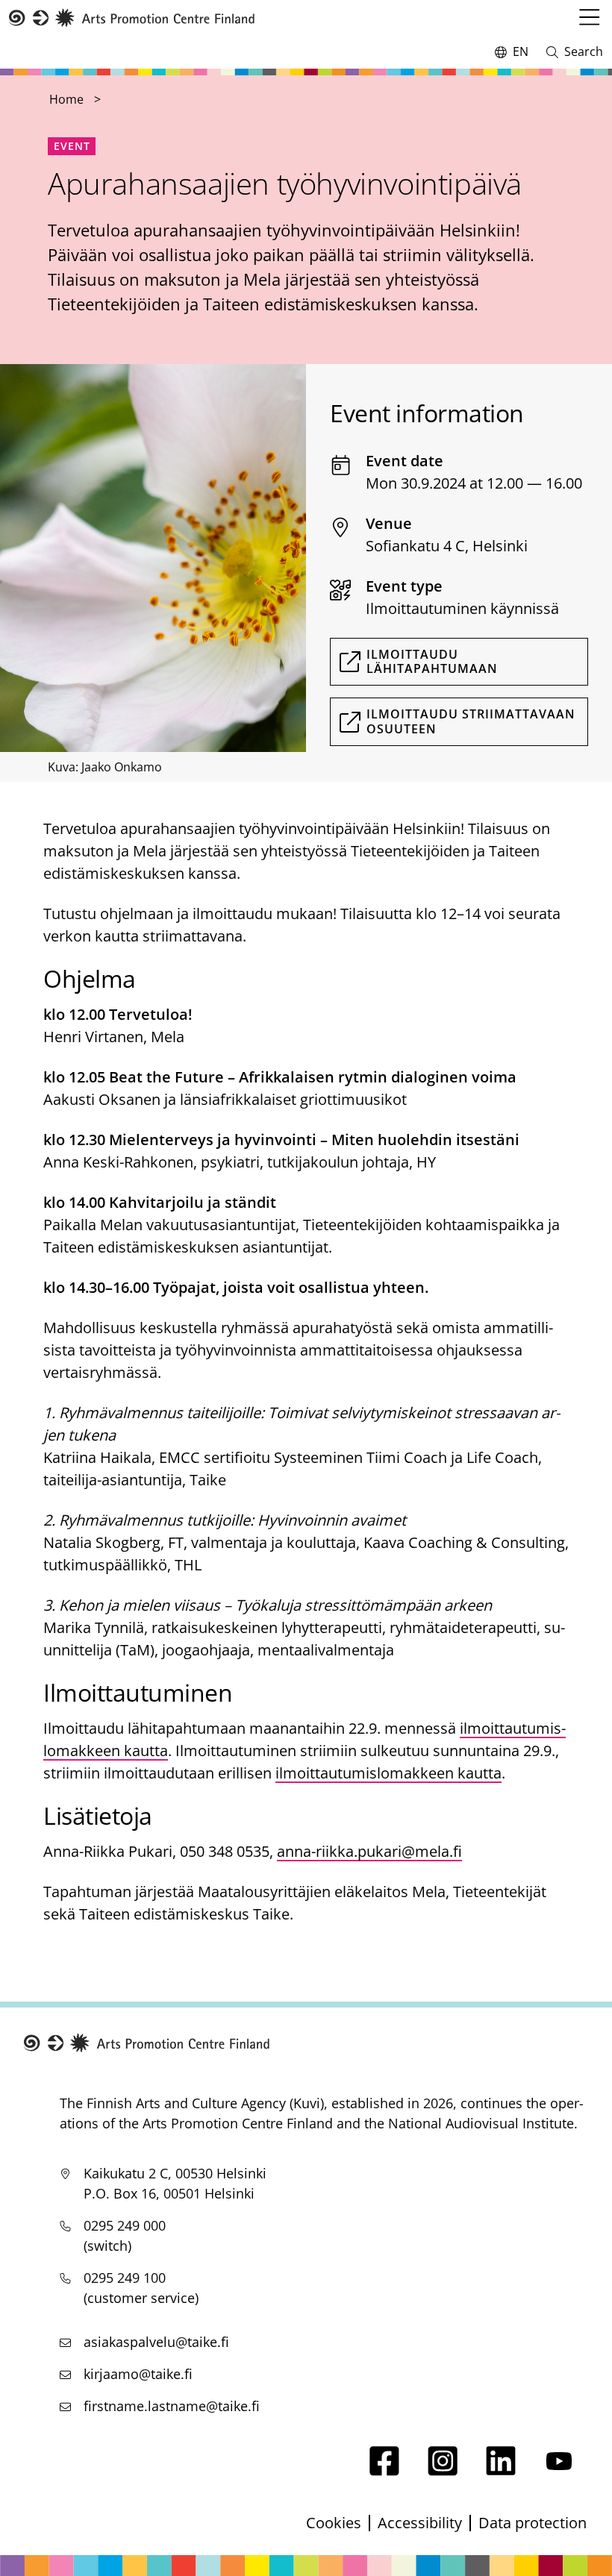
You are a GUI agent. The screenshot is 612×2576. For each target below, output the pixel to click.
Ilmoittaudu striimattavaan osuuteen (471, 721)
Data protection (533, 2523)
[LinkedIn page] (501, 2470)
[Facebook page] (384, 2470)
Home (66, 99)
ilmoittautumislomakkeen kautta (388, 1773)
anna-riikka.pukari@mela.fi (369, 1851)
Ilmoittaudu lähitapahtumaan (432, 661)
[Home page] (132, 18)
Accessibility (420, 2523)
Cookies (334, 2523)
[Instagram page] (443, 2470)
